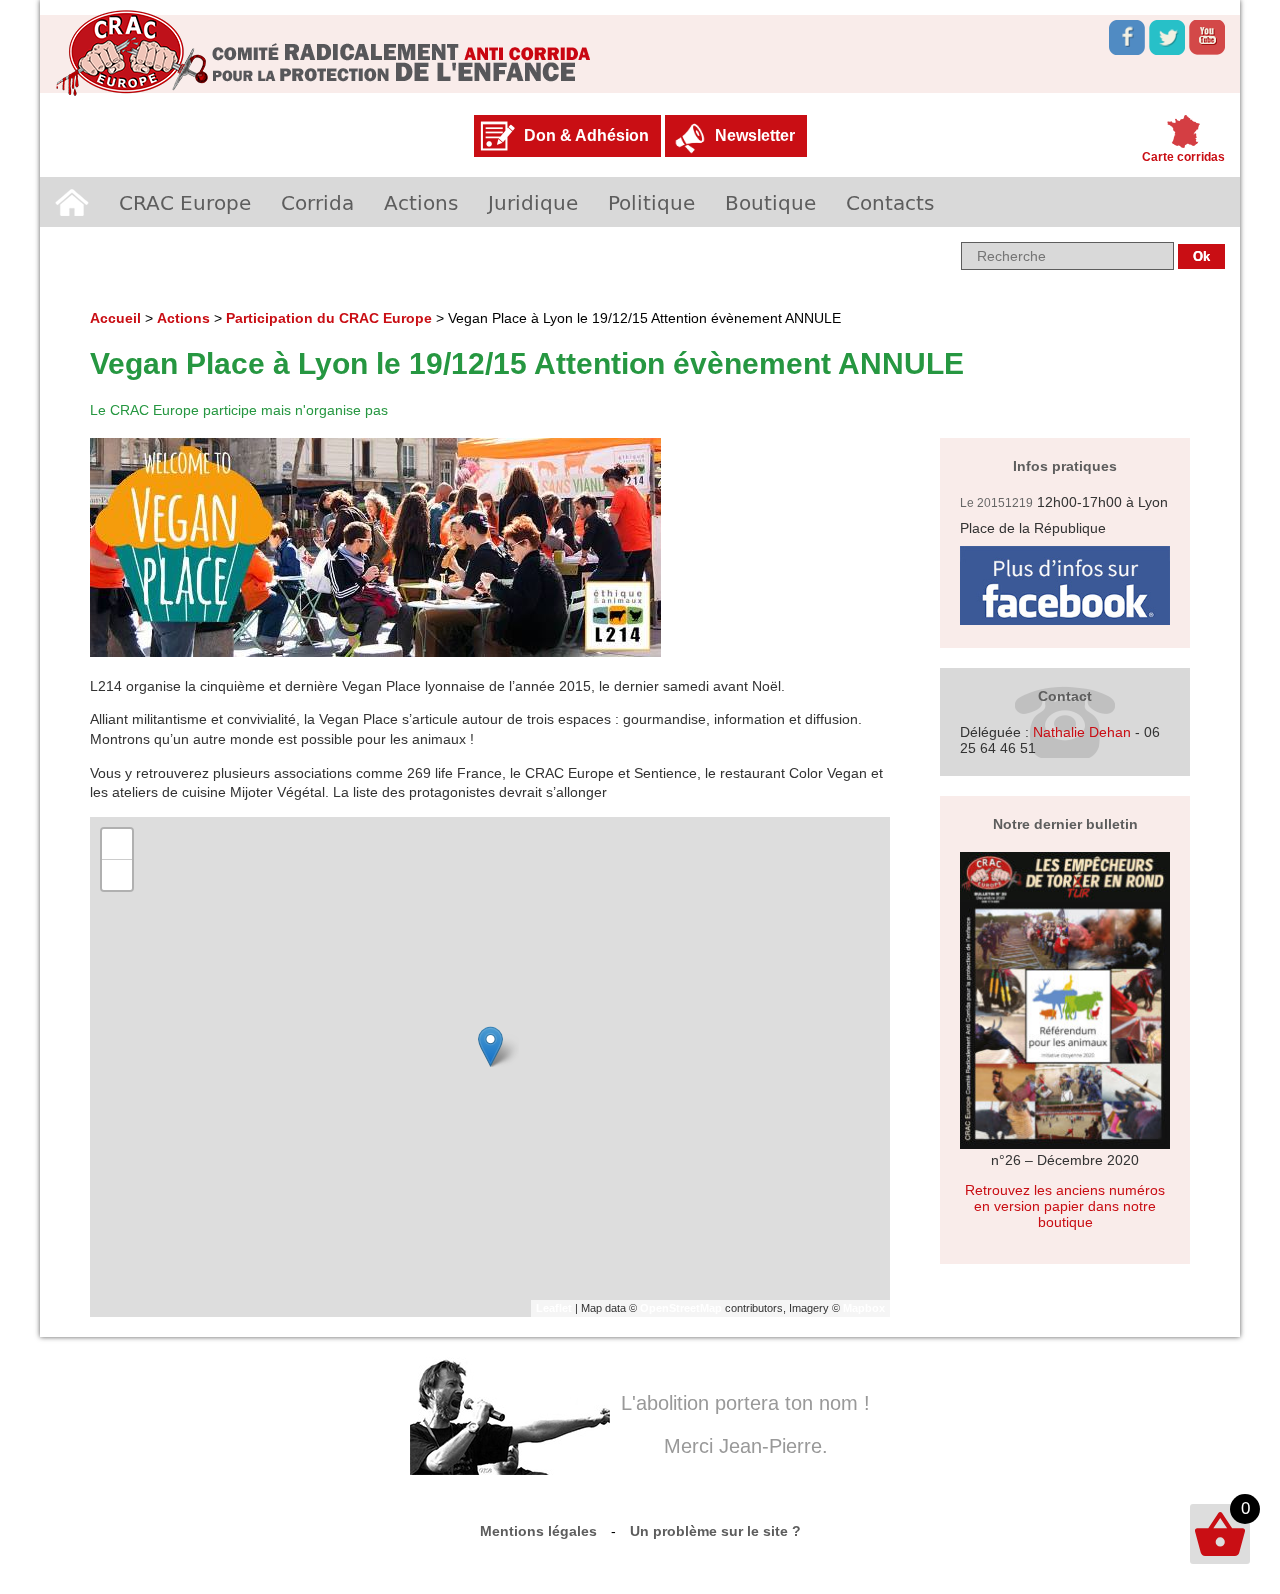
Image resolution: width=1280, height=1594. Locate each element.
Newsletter (755, 135)
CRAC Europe (185, 202)
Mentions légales (538, 1531)
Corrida (317, 202)
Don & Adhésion (586, 135)
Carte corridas (1183, 157)
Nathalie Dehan (1082, 732)
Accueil (72, 202)
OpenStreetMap (681, 1308)
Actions (421, 202)
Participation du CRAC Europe (329, 318)
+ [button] (117, 843)
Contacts (890, 202)
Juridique (533, 202)
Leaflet (554, 1308)
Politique (651, 202)
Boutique (770, 202)
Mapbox (864, 1308)
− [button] (117, 874)
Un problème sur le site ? (715, 1531)
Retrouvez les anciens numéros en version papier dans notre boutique (1065, 1206)
